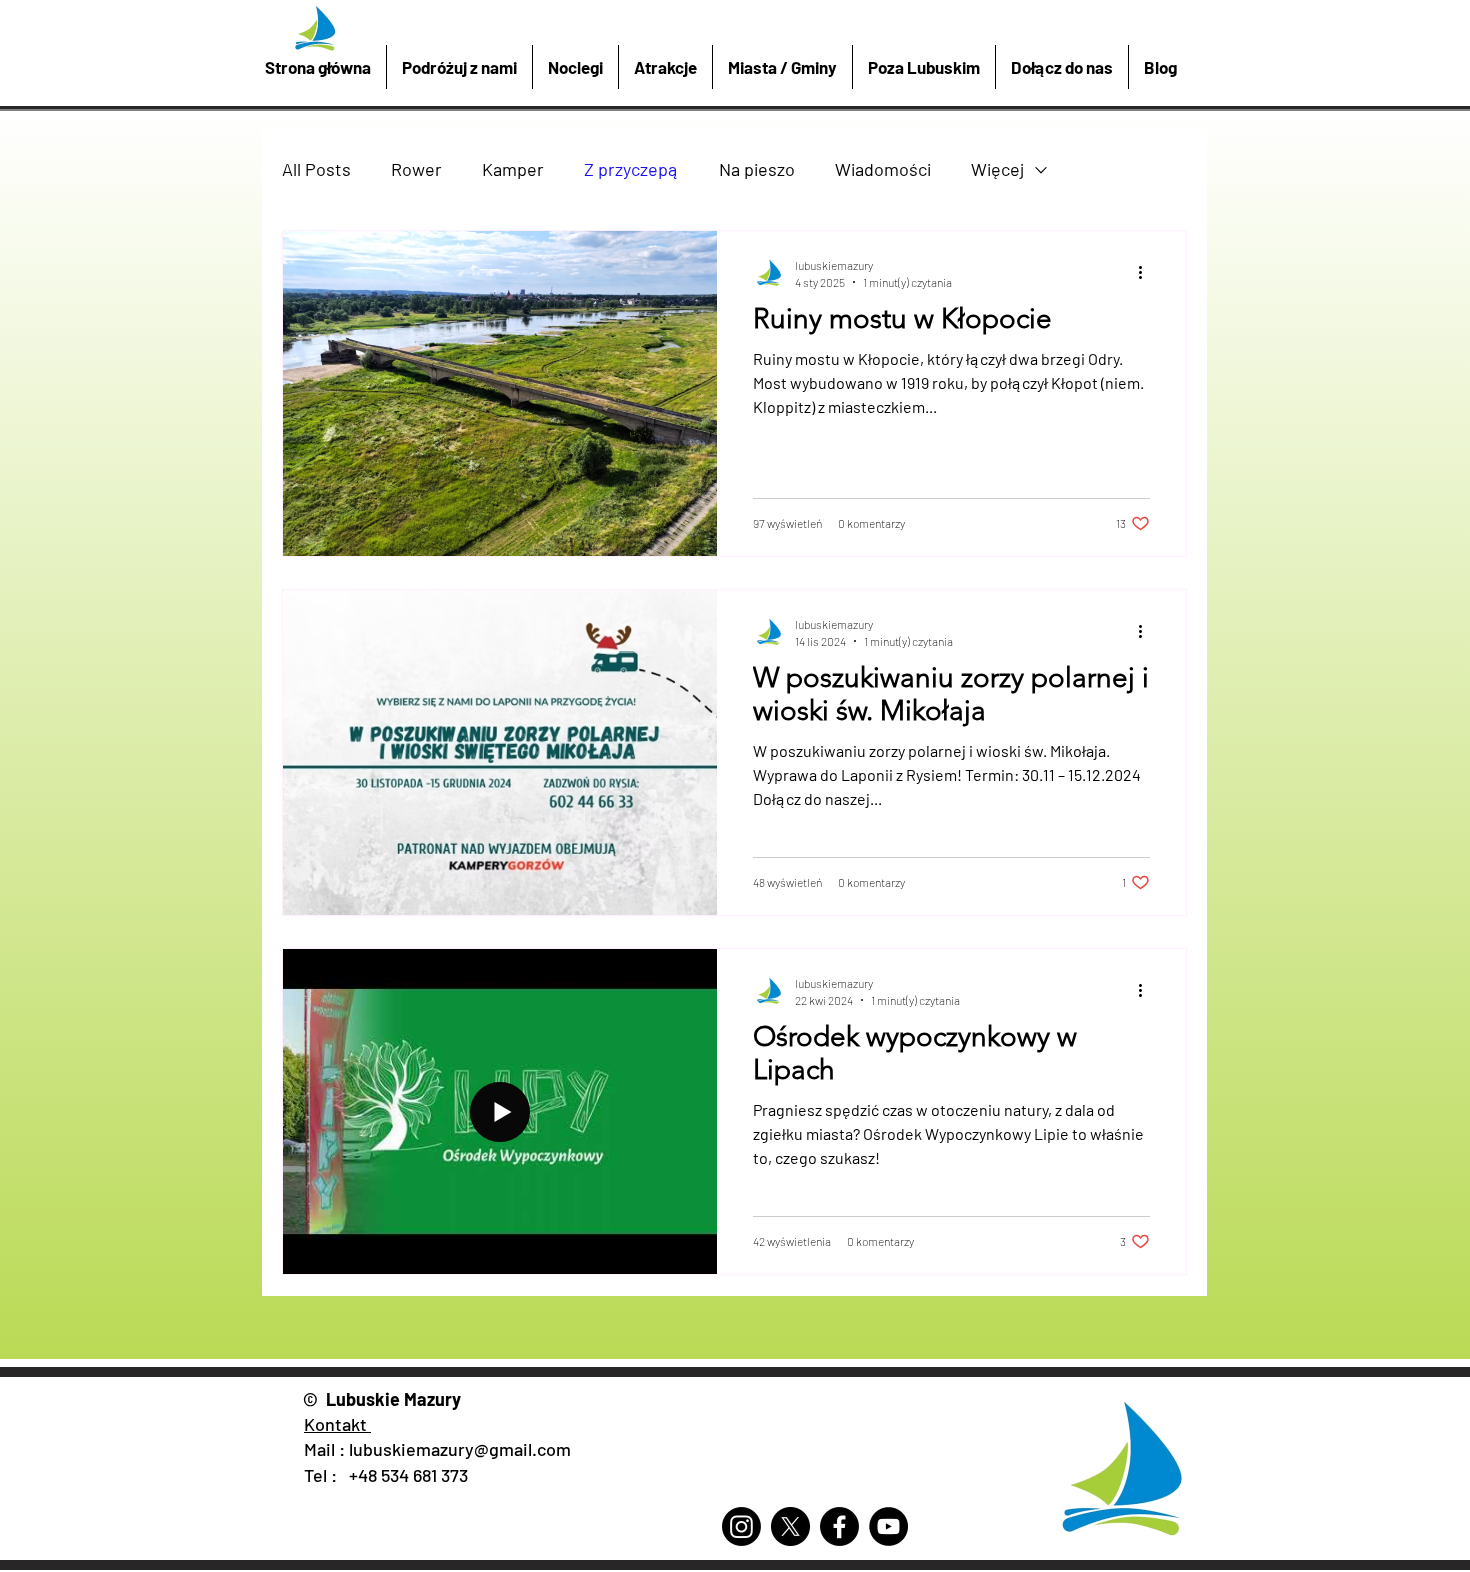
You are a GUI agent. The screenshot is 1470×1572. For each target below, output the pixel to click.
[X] (790, 1526)
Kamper (513, 169)
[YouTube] (888, 1526)
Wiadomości (883, 169)
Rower (416, 169)
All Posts (316, 169)
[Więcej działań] (1147, 272)
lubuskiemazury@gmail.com (460, 1449)
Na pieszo (757, 169)
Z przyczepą (631, 169)
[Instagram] (741, 1526)
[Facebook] (839, 1526)
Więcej (997, 169)
